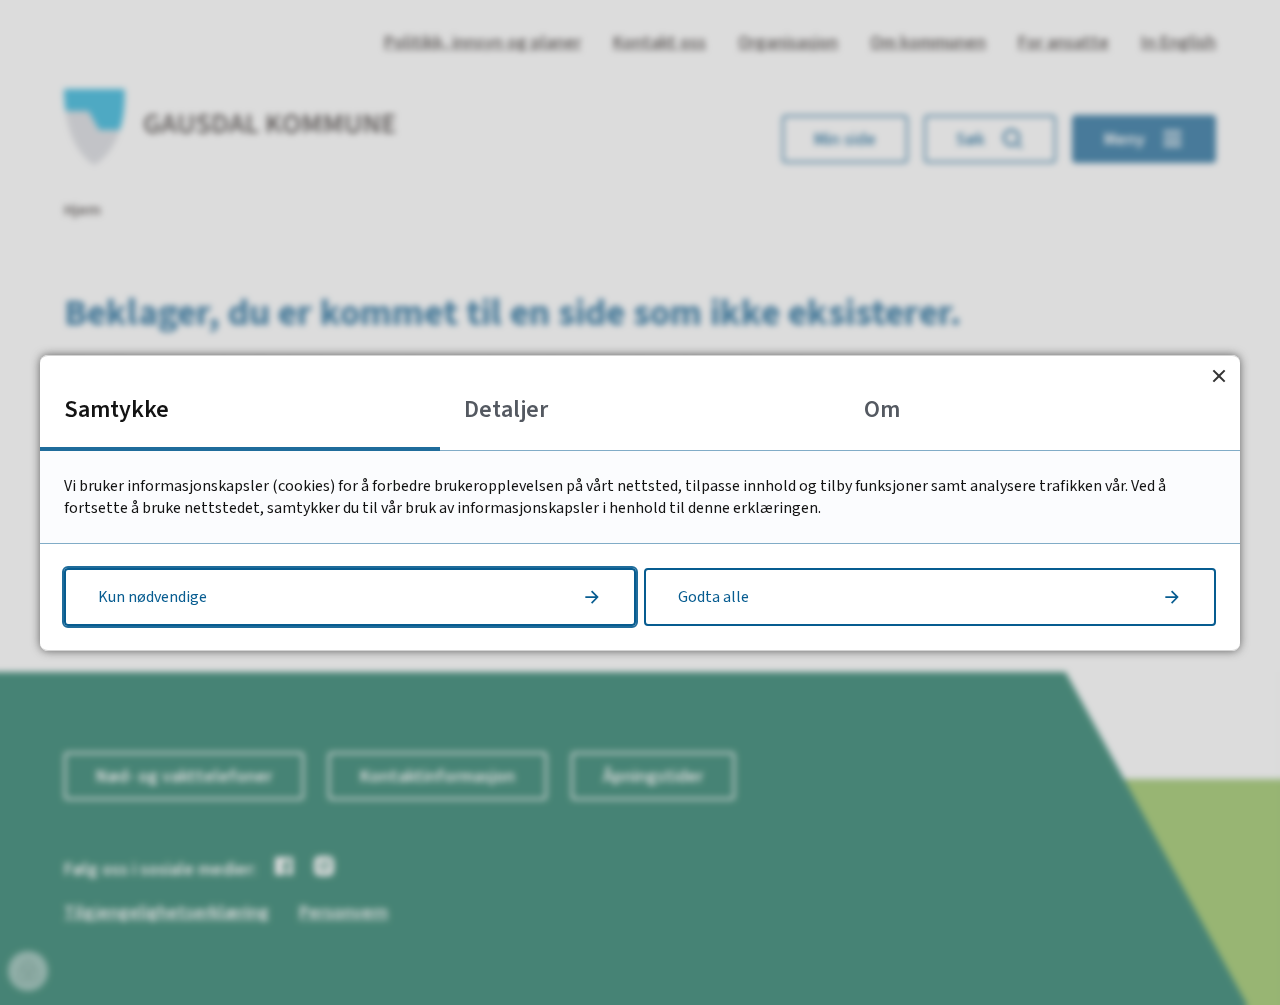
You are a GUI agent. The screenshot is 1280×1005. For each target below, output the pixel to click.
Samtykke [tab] (116, 409)
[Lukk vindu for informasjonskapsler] (1218, 376)
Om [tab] (882, 409)
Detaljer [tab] (506, 409)
